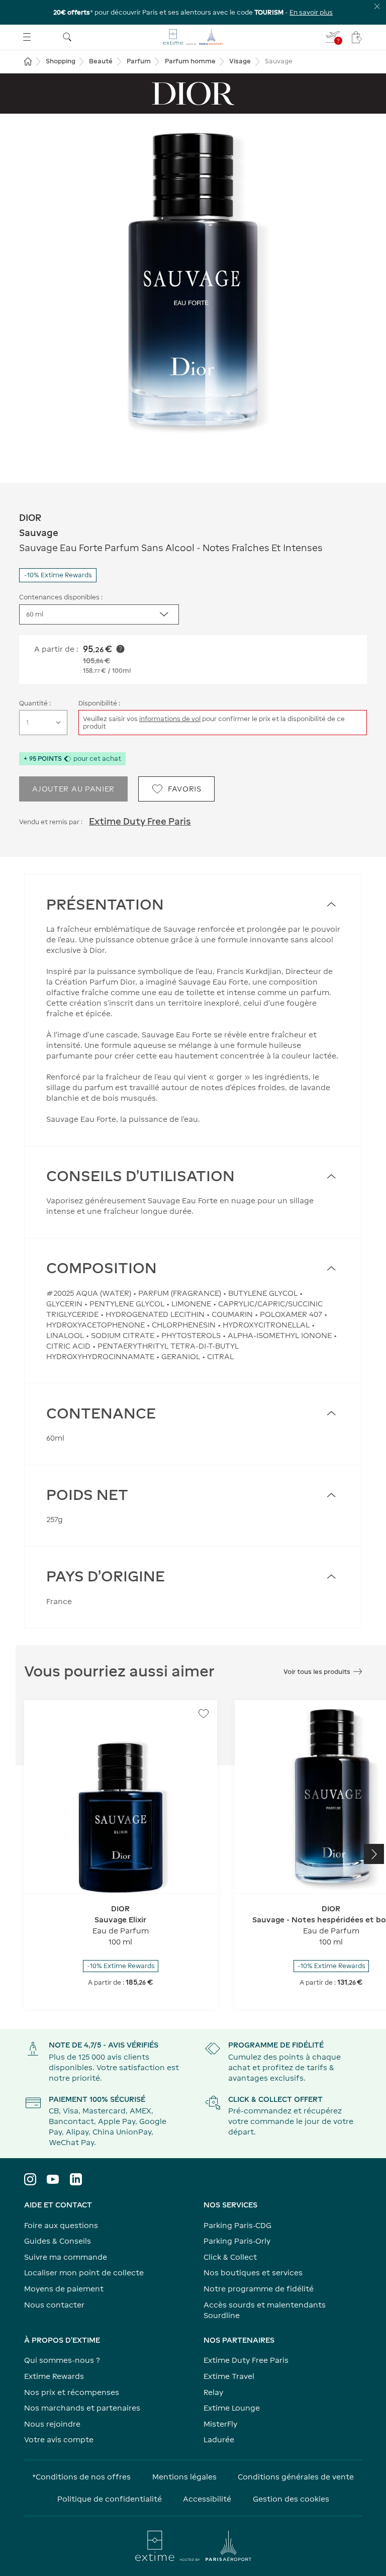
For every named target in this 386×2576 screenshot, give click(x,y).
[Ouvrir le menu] (27, 37)
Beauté (101, 61)
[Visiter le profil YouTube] (53, 2179)
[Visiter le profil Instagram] (30, 2179)
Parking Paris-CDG (237, 2225)
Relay (213, 2392)
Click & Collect (230, 2257)
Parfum (139, 61)
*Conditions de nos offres (81, 2477)
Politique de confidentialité (110, 2499)
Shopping (61, 61)
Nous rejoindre (52, 2424)
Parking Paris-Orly (237, 2241)
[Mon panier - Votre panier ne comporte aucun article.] (357, 37)
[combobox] (99, 614)
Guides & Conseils (58, 2241)
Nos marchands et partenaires (82, 2408)
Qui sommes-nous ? (62, 2360)
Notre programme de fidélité (259, 2289)
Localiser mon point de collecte (84, 2273)
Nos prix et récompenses (72, 2392)
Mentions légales (184, 2477)
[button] (193, 286)
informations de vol (170, 719)
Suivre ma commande (66, 2257)
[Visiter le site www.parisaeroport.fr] (193, 2546)
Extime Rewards (54, 2376)
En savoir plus (311, 12)
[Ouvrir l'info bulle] (120, 649)
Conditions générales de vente (296, 2477)
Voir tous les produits (317, 1672)
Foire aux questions (61, 2225)
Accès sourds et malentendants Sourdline (265, 2310)
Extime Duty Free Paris (140, 821)
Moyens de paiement (64, 2289)
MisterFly (220, 2424)
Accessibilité (207, 2499)
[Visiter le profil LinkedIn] (76, 2179)
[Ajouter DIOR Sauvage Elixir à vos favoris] (204, 1714)
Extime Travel (229, 2376)
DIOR (30, 518)
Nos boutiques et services (253, 2273)
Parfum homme (190, 61)
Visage (240, 61)
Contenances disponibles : (61, 597)
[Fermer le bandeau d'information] (377, 6)
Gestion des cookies (291, 2499)
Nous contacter (54, 2305)
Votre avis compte (59, 2439)
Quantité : (35, 703)
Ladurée (219, 2439)
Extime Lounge (232, 2408)
